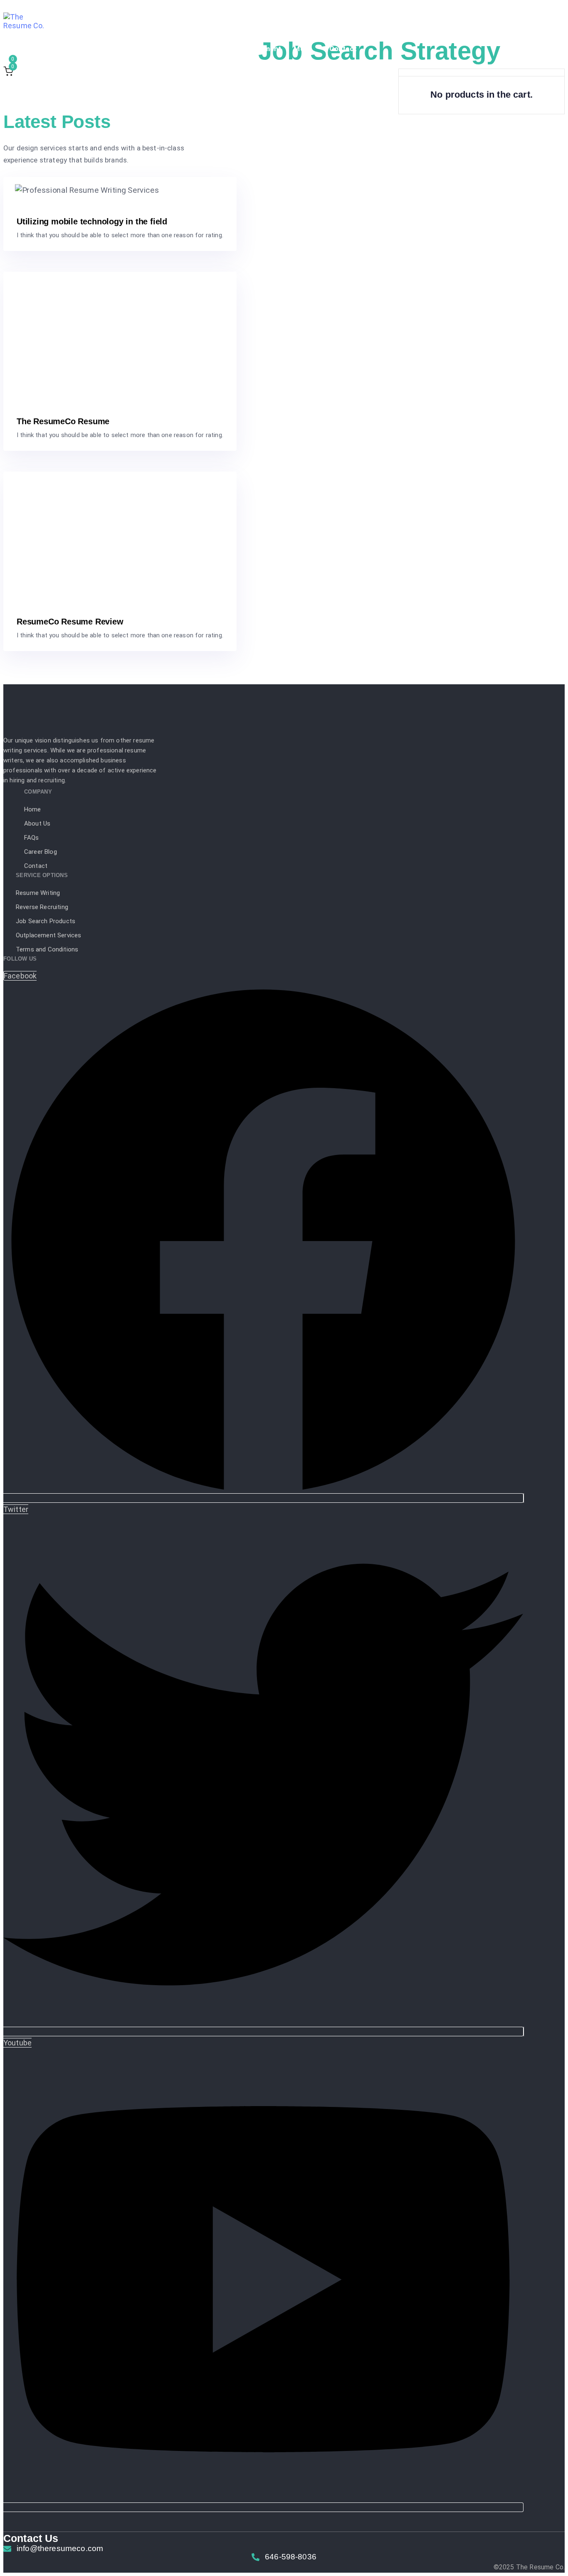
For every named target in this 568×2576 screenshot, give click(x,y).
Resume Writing (48, 49)
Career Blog (41, 852)
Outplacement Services (48, 935)
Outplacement (258, 49)
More (303, 49)
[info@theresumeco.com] (284, 2551)
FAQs (32, 838)
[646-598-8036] (284, 2559)
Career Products (193, 49)
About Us (37, 823)
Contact (343, 49)
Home (33, 809)
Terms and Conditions (47, 949)
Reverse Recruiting (120, 49)
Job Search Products (46, 921)
